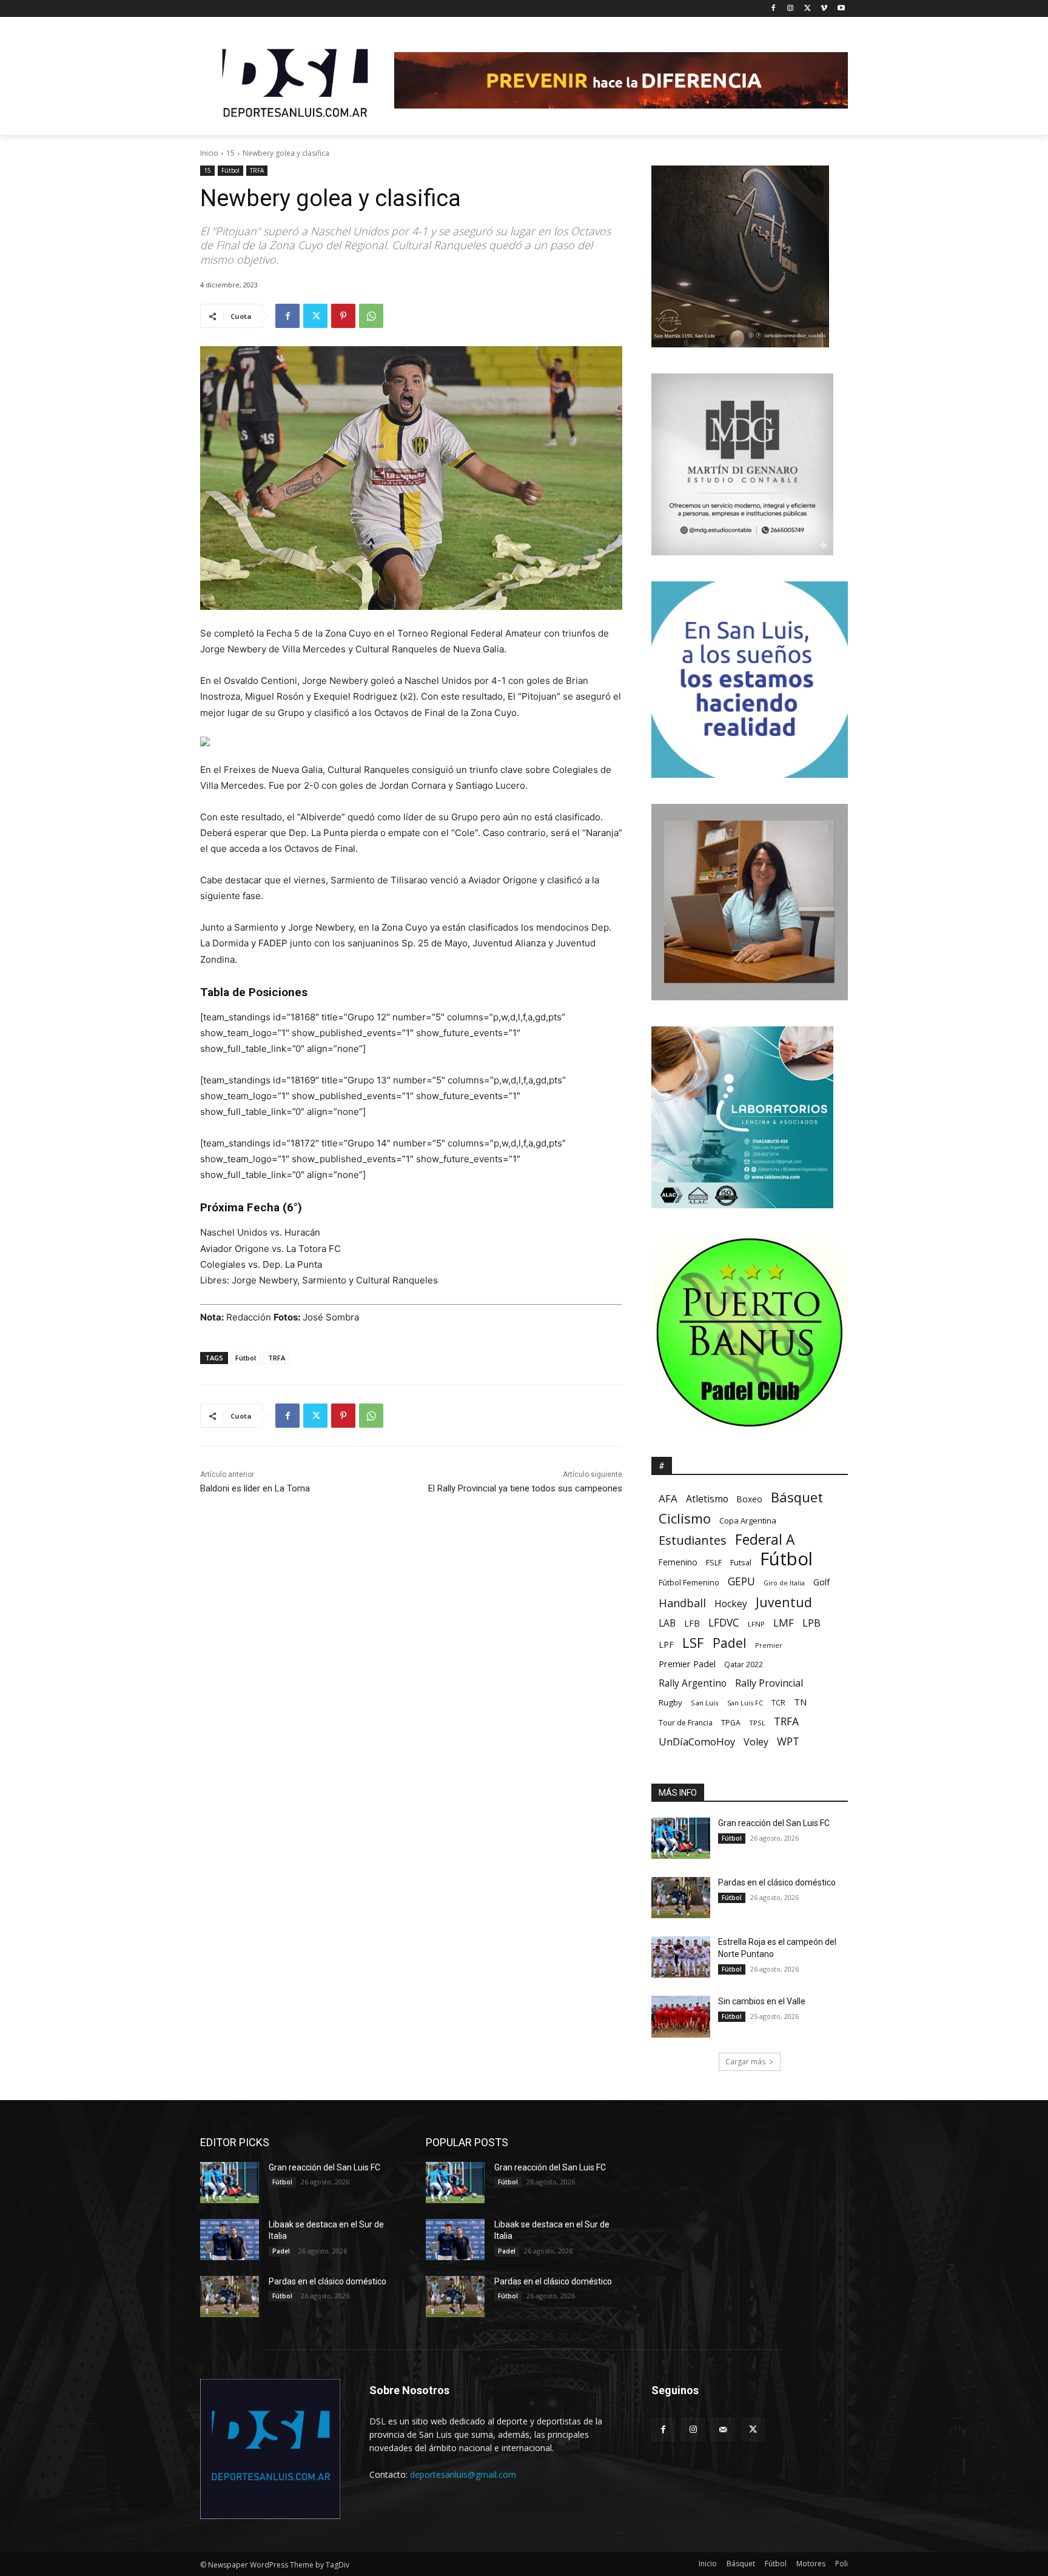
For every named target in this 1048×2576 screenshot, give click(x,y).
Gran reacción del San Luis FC (774, 1823)
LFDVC (724, 1623)
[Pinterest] (343, 316)
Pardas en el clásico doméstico (777, 1882)
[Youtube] (841, 9)
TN (800, 1702)
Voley (756, 1742)
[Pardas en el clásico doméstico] (681, 1898)
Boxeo (750, 1499)
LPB (811, 1623)
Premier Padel (687, 1664)
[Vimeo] (824, 9)
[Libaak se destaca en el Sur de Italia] (230, 2240)
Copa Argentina (748, 1521)
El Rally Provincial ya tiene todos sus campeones (525, 1488)
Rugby (670, 1702)
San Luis (705, 1703)
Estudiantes (693, 1540)
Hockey (731, 1604)
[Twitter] (808, 9)
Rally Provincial (769, 1683)
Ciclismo (685, 1518)
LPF (666, 1644)
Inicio (209, 153)
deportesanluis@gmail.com (463, 2474)
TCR (778, 1703)
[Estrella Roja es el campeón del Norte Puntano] (681, 1957)
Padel (730, 1643)
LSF (693, 1643)
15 (230, 153)
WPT (788, 1741)
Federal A (765, 1540)
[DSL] (297, 82)
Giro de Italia (784, 1583)
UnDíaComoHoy (697, 1741)
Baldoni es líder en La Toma (255, 1488)
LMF (784, 1623)
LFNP (756, 1624)
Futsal (741, 1562)
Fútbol (230, 170)
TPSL (757, 1723)
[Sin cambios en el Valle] (681, 2016)
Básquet (797, 1497)
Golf (821, 1582)
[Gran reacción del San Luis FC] (681, 1838)
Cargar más (745, 2062)
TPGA (731, 1723)
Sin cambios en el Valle (762, 2001)
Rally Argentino (693, 1683)
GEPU (741, 1581)
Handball (682, 1603)
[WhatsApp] (371, 316)
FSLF (714, 1563)
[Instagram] (791, 9)
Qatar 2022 (744, 1664)
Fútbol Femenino (689, 1583)
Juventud (784, 1602)
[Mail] (723, 2430)
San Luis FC (745, 1703)
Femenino (678, 1562)
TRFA (257, 170)
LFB (692, 1623)
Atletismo (707, 1499)
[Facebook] (774, 9)
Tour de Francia (686, 1723)
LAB (667, 1623)
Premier (769, 1645)
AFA (668, 1498)
